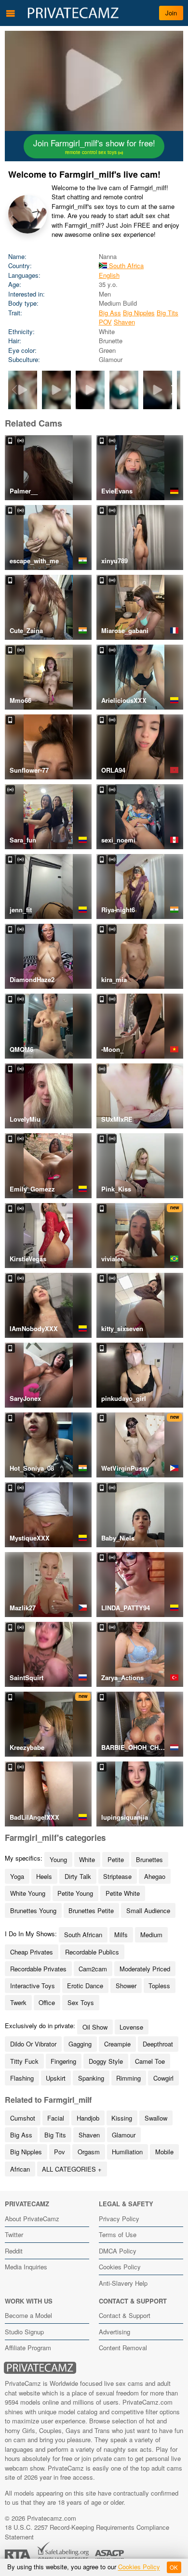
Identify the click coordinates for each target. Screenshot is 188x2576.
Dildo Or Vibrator (33, 2044)
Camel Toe (150, 2061)
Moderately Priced (145, 1969)
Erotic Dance (85, 1986)
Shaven (124, 322)
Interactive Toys (33, 1986)
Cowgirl (163, 2078)
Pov (60, 2152)
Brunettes (149, 1859)
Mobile (164, 2152)
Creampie (117, 2044)
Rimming (128, 2078)
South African (83, 1935)
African (20, 2169)
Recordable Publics (92, 1952)
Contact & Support (125, 2315)
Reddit (14, 2251)
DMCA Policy (118, 2251)
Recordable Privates (38, 1969)
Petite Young (75, 1893)
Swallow (156, 2118)
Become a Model (28, 2315)
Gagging (80, 2044)
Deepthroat (158, 2044)
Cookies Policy (120, 2267)
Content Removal (123, 2348)
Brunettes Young (33, 1910)
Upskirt (56, 2078)
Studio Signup (24, 2332)
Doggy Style (106, 2061)
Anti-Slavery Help (123, 2283)
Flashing (22, 2078)
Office (47, 2002)
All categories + (72, 2169)
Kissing (122, 2118)
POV (105, 322)
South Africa (125, 265)
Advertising (114, 2332)
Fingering (63, 2061)
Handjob (88, 2118)
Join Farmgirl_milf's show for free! (94, 146)
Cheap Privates (32, 1952)
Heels (44, 1876)
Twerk (18, 2002)
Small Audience (148, 1910)
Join (171, 13)
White (87, 1859)
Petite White (123, 1893)
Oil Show (95, 2027)
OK (174, 2567)
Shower (126, 1986)
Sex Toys (81, 2002)
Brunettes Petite (91, 1910)
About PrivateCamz (32, 2219)
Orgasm (89, 2152)
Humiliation (127, 2152)
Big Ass (110, 313)
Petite (116, 1859)
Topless (159, 1986)
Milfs (121, 1935)
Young (58, 1859)
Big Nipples (139, 313)
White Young (28, 1893)
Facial (56, 2118)
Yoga (17, 1876)
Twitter (14, 2234)
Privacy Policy (119, 2219)
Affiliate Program (28, 2348)
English (109, 275)
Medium (151, 1935)
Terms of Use (118, 2234)
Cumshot (23, 2118)
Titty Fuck (24, 2061)
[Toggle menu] (11, 13)
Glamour (124, 2135)
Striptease (117, 1876)
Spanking (91, 2078)
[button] (174, 390)
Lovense (131, 2027)
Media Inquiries (26, 2267)
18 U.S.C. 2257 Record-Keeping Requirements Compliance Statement (87, 2532)
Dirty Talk (78, 1876)
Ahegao (155, 1876)
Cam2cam (93, 1969)
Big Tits (168, 313)
